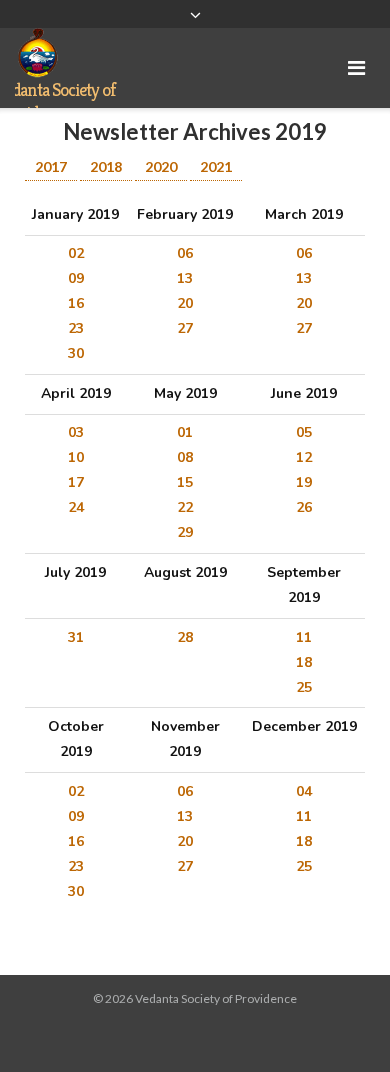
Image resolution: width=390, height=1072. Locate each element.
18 (304, 662)
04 (304, 791)
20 (185, 303)
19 (304, 482)
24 (76, 507)
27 (185, 328)
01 (185, 432)
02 (76, 253)
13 (185, 278)
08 (185, 457)
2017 (51, 166)
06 (185, 253)
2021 (216, 166)
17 (76, 482)
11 (304, 637)
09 (76, 278)
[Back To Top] (340, 1024)
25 (304, 687)
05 (304, 432)
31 (76, 637)
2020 (161, 166)
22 (185, 507)
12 (304, 457)
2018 (106, 166)
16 (76, 303)
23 (76, 328)
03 (76, 432)
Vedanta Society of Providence (216, 998)
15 (185, 482)
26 (304, 507)
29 (185, 532)
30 (76, 353)
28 (185, 637)
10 (76, 457)
